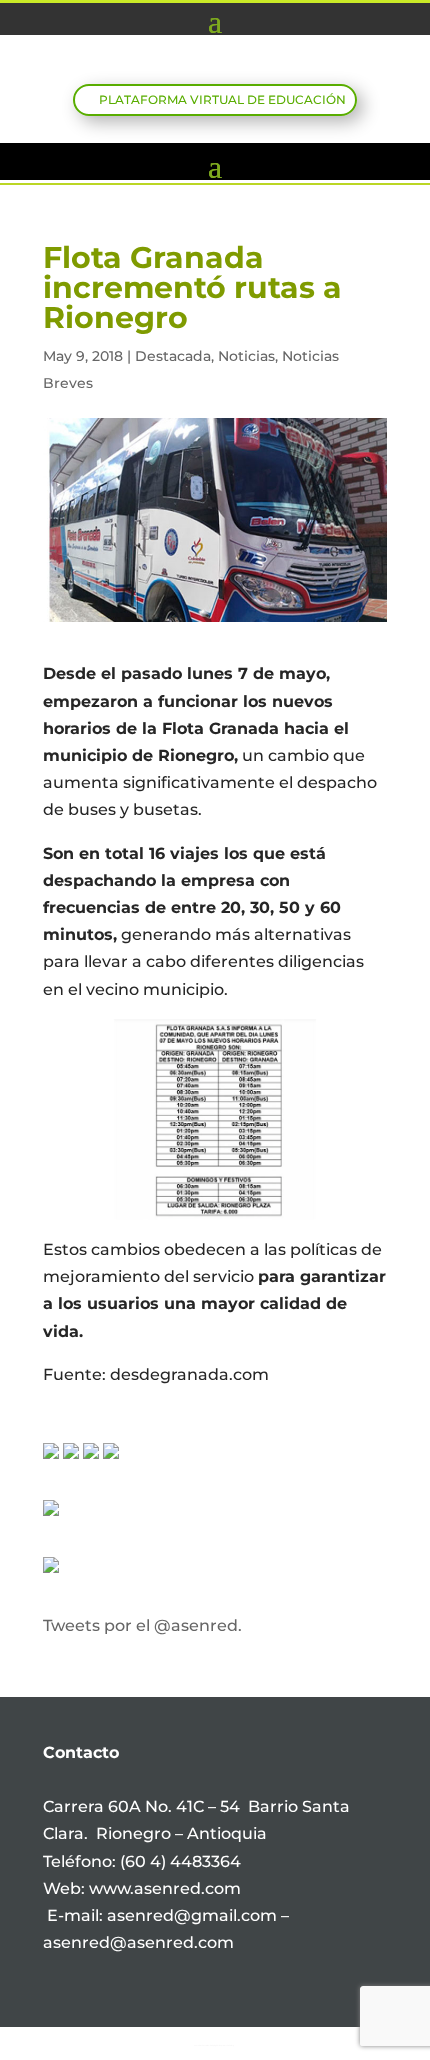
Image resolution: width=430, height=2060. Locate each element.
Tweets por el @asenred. (142, 1625)
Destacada (173, 356)
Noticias (246, 356)
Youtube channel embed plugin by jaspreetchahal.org (214, 2045)
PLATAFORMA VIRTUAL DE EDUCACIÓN (222, 99)
